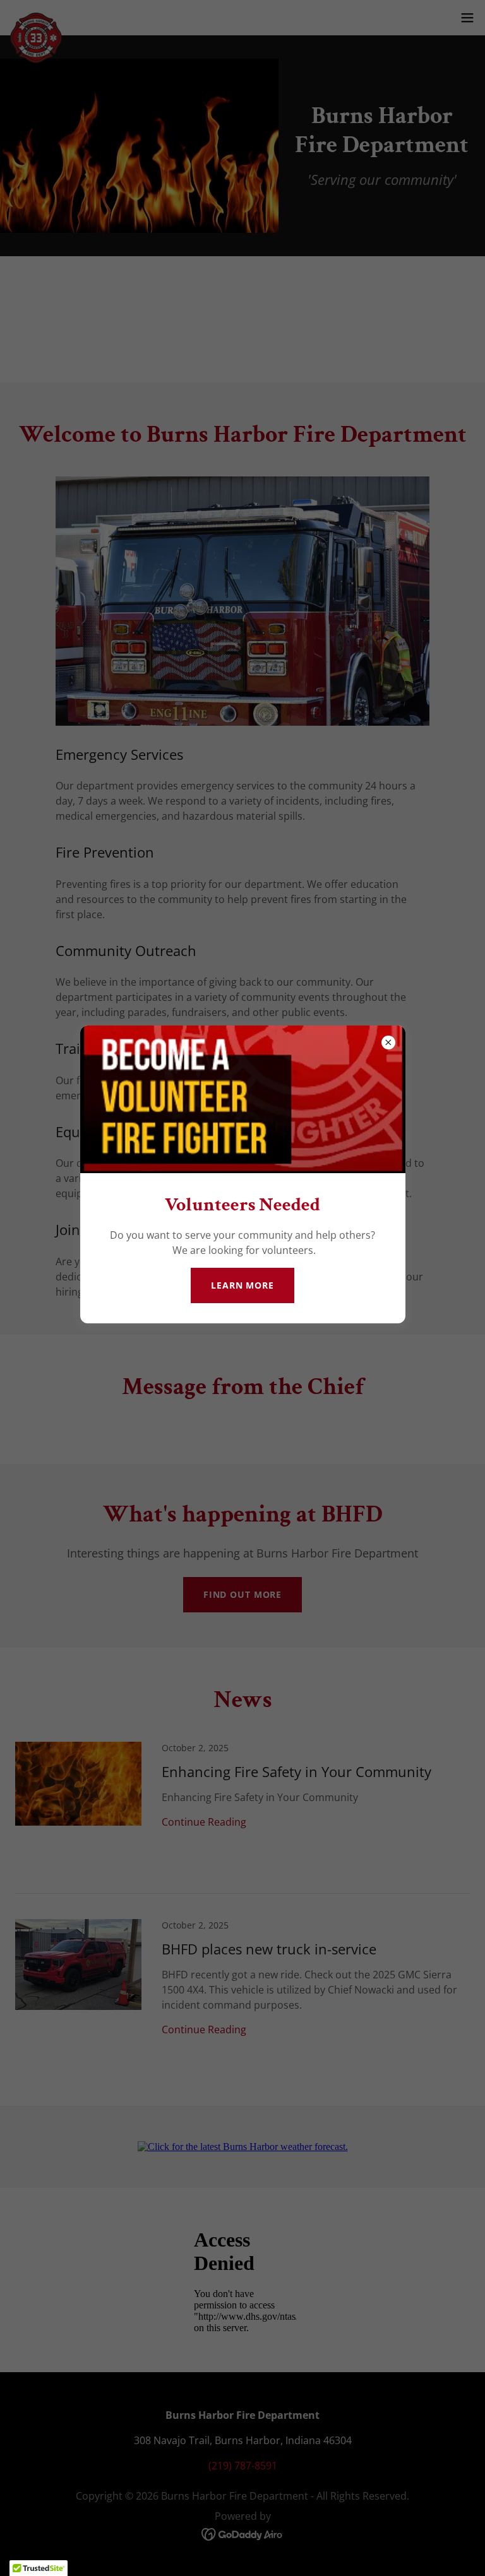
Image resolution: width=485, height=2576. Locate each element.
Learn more (242, 1285)
